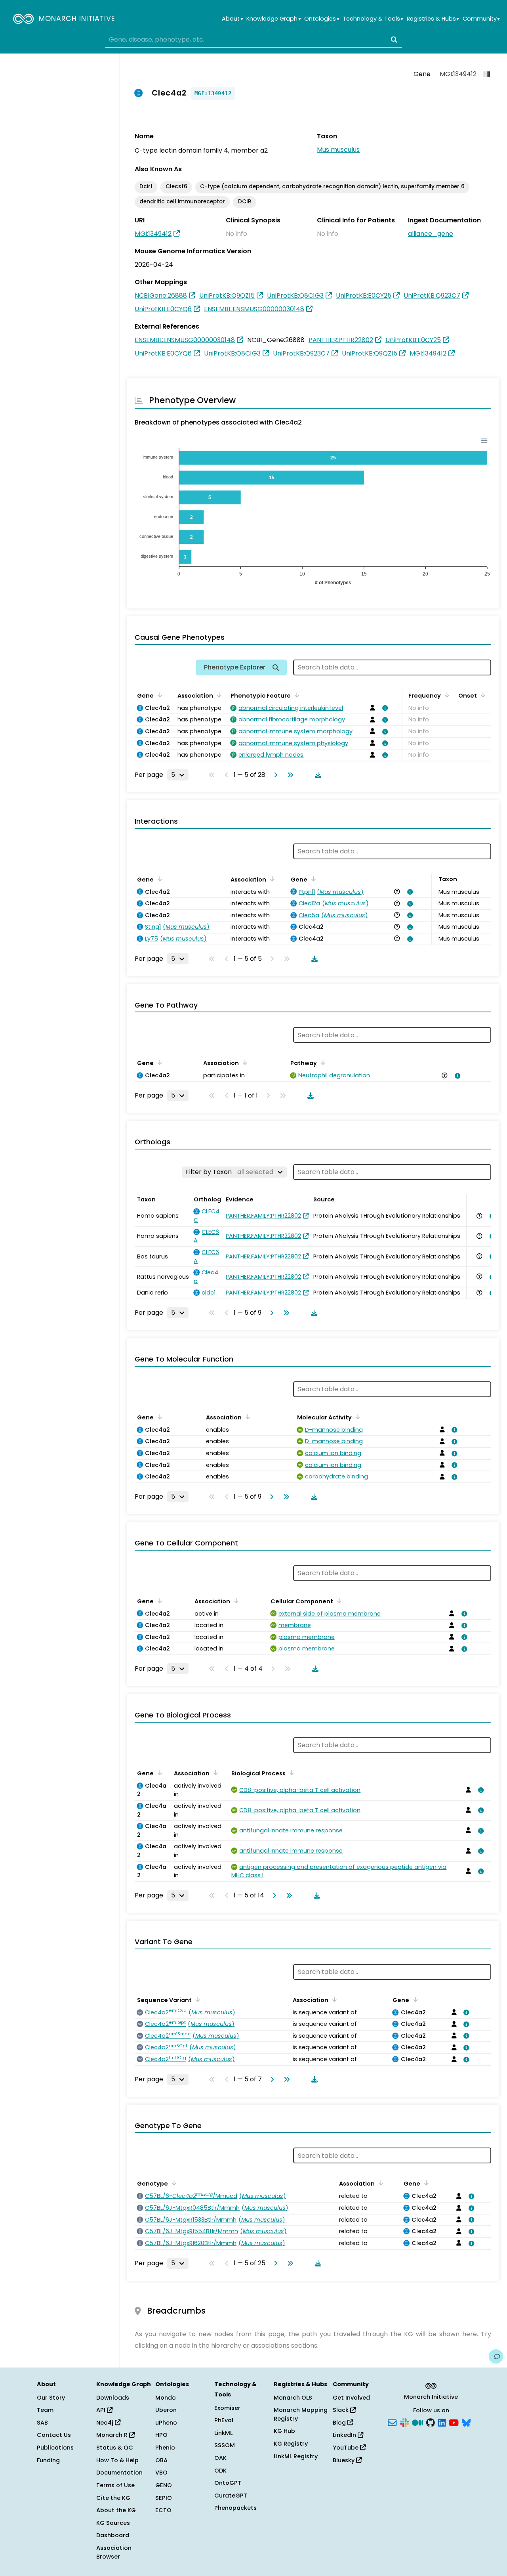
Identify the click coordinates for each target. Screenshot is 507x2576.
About (232, 19)
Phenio (165, 2448)
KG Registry (291, 2444)
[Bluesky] (466, 2422)
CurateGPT (231, 2496)
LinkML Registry (296, 2456)
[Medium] (417, 2422)
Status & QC (115, 2448)
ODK (220, 2471)
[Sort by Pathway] (322, 1062)
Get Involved (351, 2398)
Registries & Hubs (433, 19)
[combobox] (253, 40)
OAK (220, 2458)
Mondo (166, 2398)
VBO (161, 2473)
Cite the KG (113, 2498)
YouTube (346, 2448)
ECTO (163, 2510)
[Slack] (404, 2422)
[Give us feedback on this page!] (496, 2356)
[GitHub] (431, 2422)
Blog (340, 2423)
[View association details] (384, 708)
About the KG (116, 2510)
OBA (161, 2460)
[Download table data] (316, 775)
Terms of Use (115, 2485)
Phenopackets (235, 2508)
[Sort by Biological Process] (290, 1773)
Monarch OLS (293, 2398)
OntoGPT (228, 2483)
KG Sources (113, 2523)
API (102, 2410)
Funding (48, 2460)
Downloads (113, 2398)
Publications (55, 2448)
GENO (164, 2485)
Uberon (166, 2410)
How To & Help (117, 2460)
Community (481, 19)
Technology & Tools (373, 19)
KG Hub (284, 2431)
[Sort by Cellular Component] (338, 1601)
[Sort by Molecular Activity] (356, 1417)
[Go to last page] (289, 775)
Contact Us (54, 2435)
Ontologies (322, 19)
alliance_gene (431, 234)
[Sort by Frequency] (446, 695)
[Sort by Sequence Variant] (196, 1999)
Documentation (119, 2473)
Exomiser (227, 2408)
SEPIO (164, 2498)
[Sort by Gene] (158, 695)
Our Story (51, 2398)
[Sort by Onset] (482, 695)
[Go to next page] (274, 775)
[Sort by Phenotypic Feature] (295, 695)
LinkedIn (345, 2435)
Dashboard (113, 2535)
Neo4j (106, 2423)
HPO (161, 2435)
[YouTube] (454, 2422)
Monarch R (113, 2435)
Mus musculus (338, 150)
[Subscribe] (392, 2422)
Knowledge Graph (274, 19)
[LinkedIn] (442, 2422)
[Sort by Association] (218, 695)
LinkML (223, 2433)
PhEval (224, 2420)
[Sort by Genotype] (173, 2183)
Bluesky (344, 2460)
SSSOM (225, 2445)
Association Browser (114, 2552)
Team (45, 2410)
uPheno (166, 2423)
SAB (42, 2423)
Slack (341, 2410)
